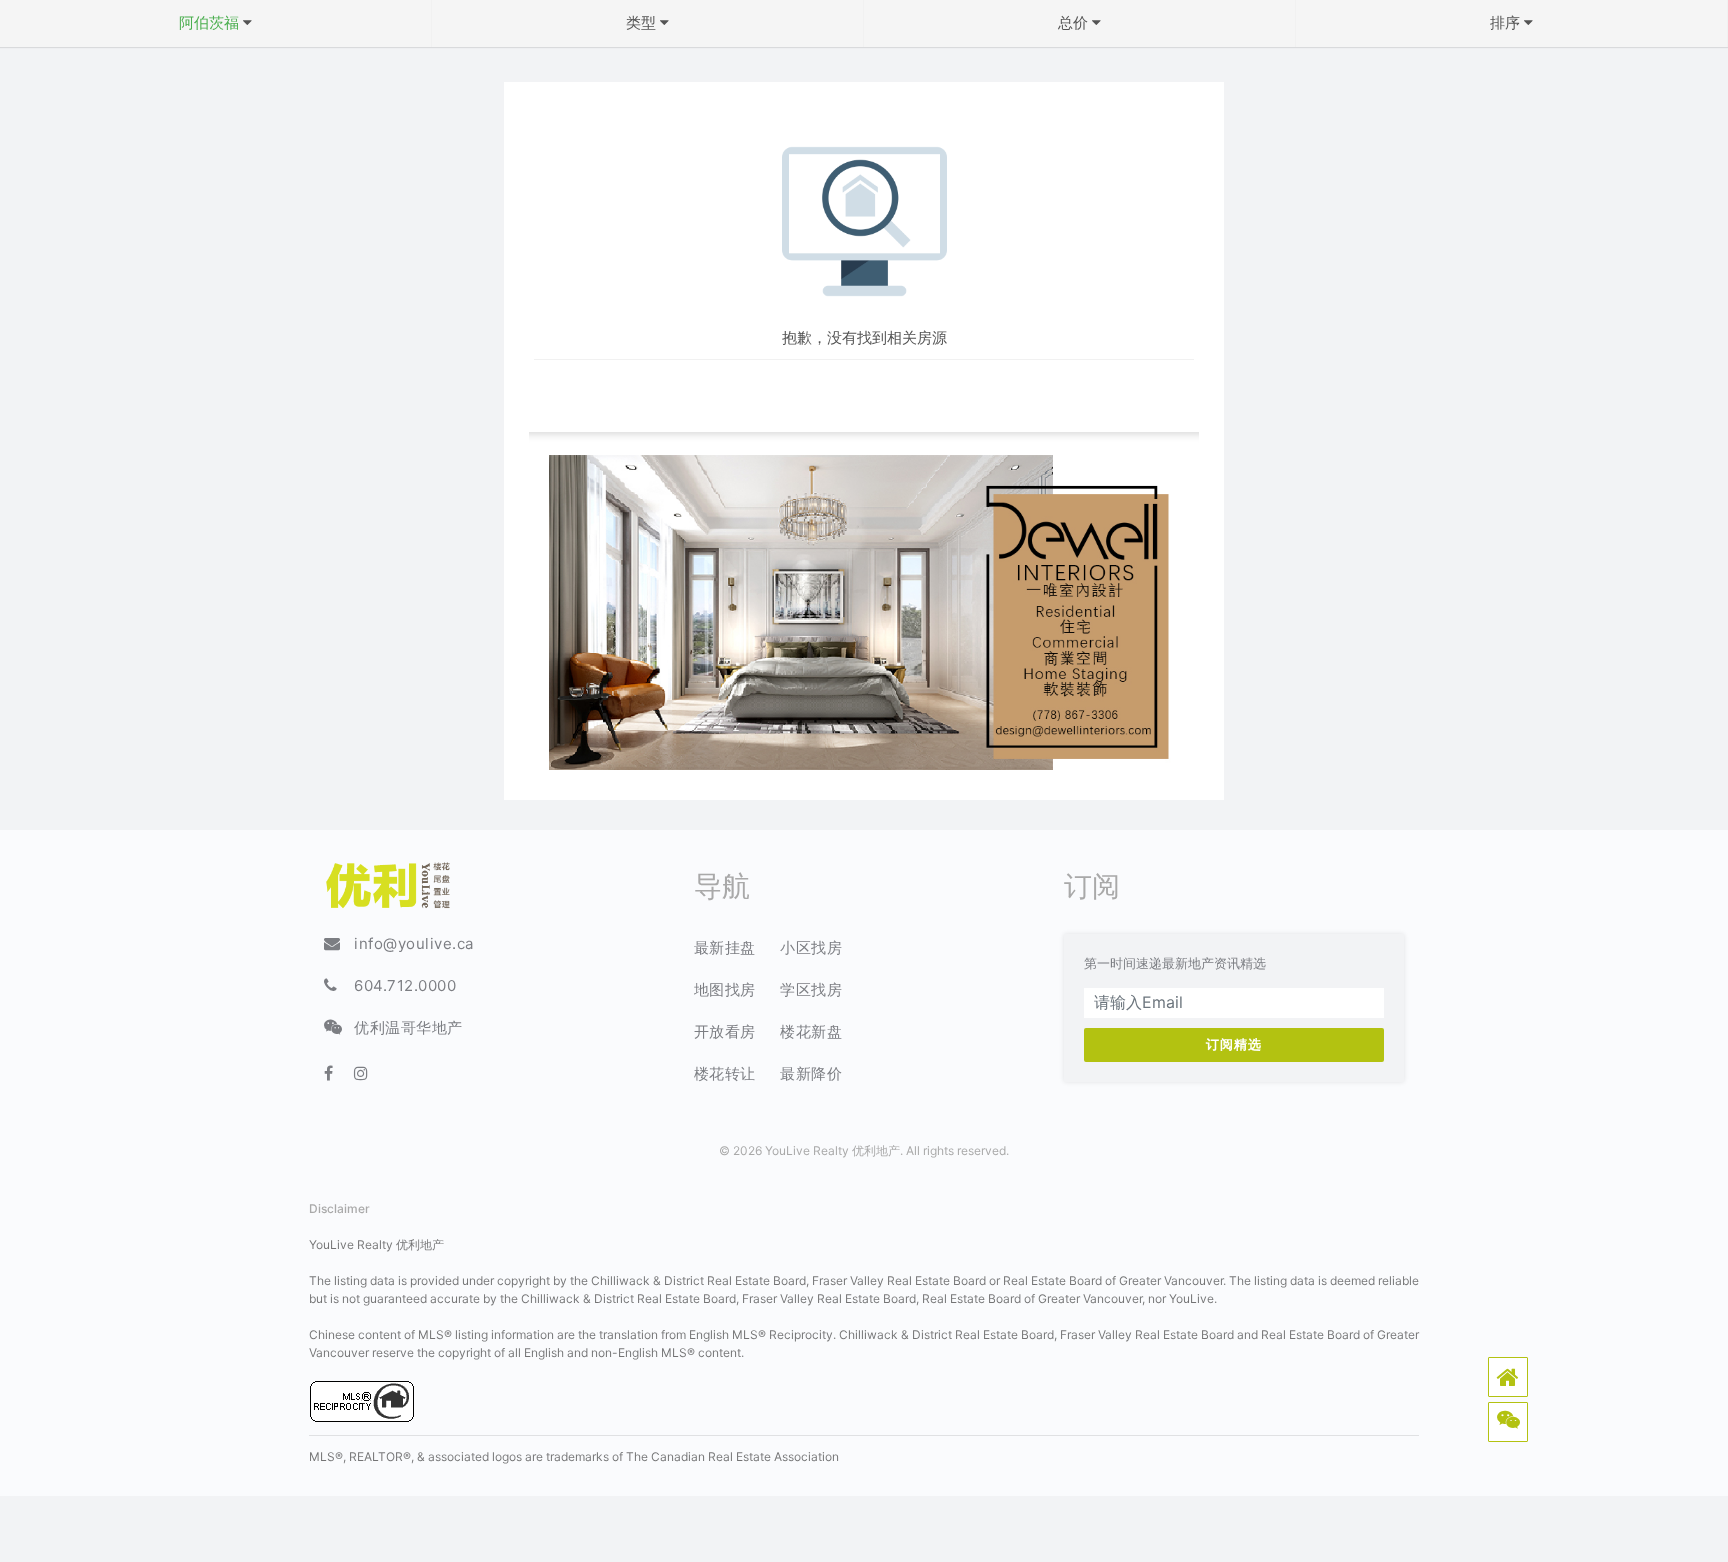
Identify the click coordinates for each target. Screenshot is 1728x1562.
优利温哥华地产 (408, 1027)
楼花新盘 (811, 1031)
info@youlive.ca (414, 943)
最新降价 (811, 1073)
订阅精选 (1234, 1044)
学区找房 (811, 989)
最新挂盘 (725, 947)
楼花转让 (725, 1073)
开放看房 (725, 1031)
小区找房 (811, 947)
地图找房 (725, 989)
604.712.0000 (405, 985)
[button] (1508, 1377)
